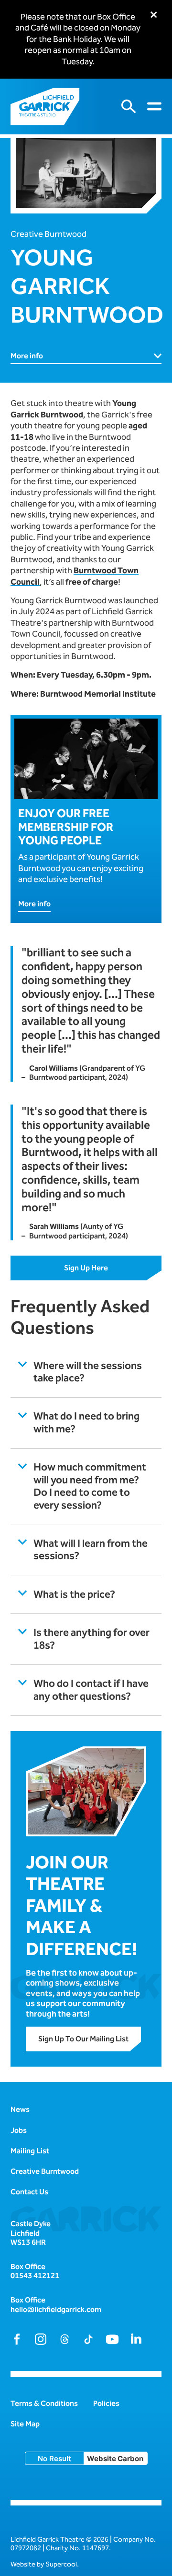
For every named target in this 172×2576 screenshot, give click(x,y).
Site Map (25, 2424)
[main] (86, 1101)
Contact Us (29, 2192)
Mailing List (30, 2151)
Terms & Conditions (44, 2403)
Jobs (19, 2130)
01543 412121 (35, 2276)
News (20, 2109)
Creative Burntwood (48, 234)
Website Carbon (115, 2459)
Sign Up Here (86, 1268)
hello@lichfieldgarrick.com (56, 2309)
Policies (106, 2403)
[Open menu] (154, 106)
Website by (44, 2564)
